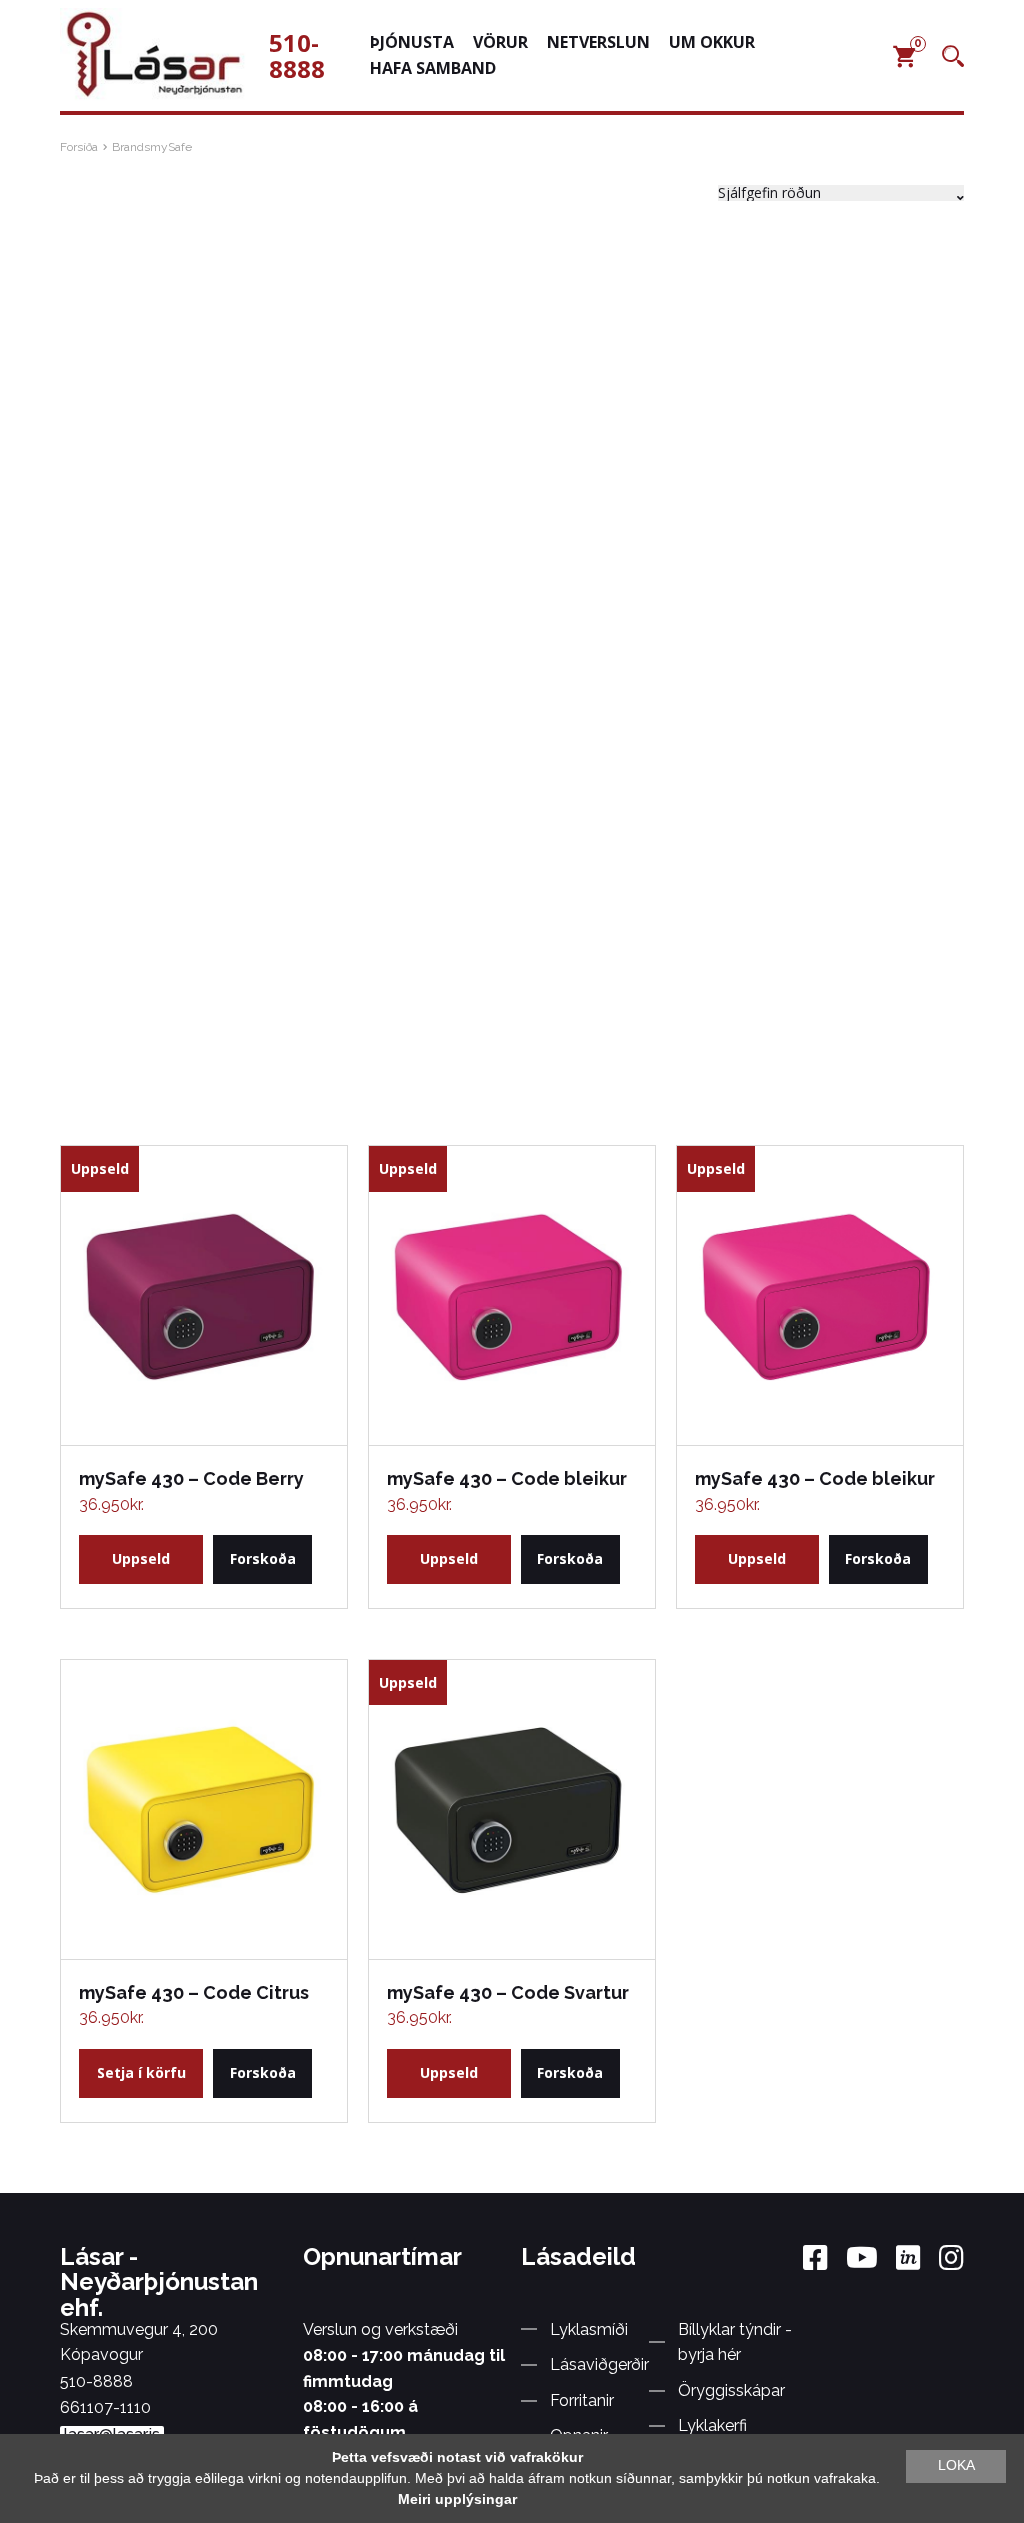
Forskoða (263, 1558)
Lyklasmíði (589, 2329)
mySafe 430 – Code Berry (191, 1478)
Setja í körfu (141, 2072)
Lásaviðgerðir (599, 2364)
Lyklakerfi (712, 2425)
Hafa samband (433, 68)
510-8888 (297, 55)
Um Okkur (712, 42)
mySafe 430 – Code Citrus (194, 1992)
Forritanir (582, 2400)
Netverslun (598, 42)
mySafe (171, 147)
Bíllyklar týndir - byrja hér (735, 2342)
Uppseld (141, 1558)
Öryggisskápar (731, 2390)
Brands (131, 147)
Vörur (500, 42)
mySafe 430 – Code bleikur (507, 1478)
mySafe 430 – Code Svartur (508, 1992)
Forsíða (79, 147)
